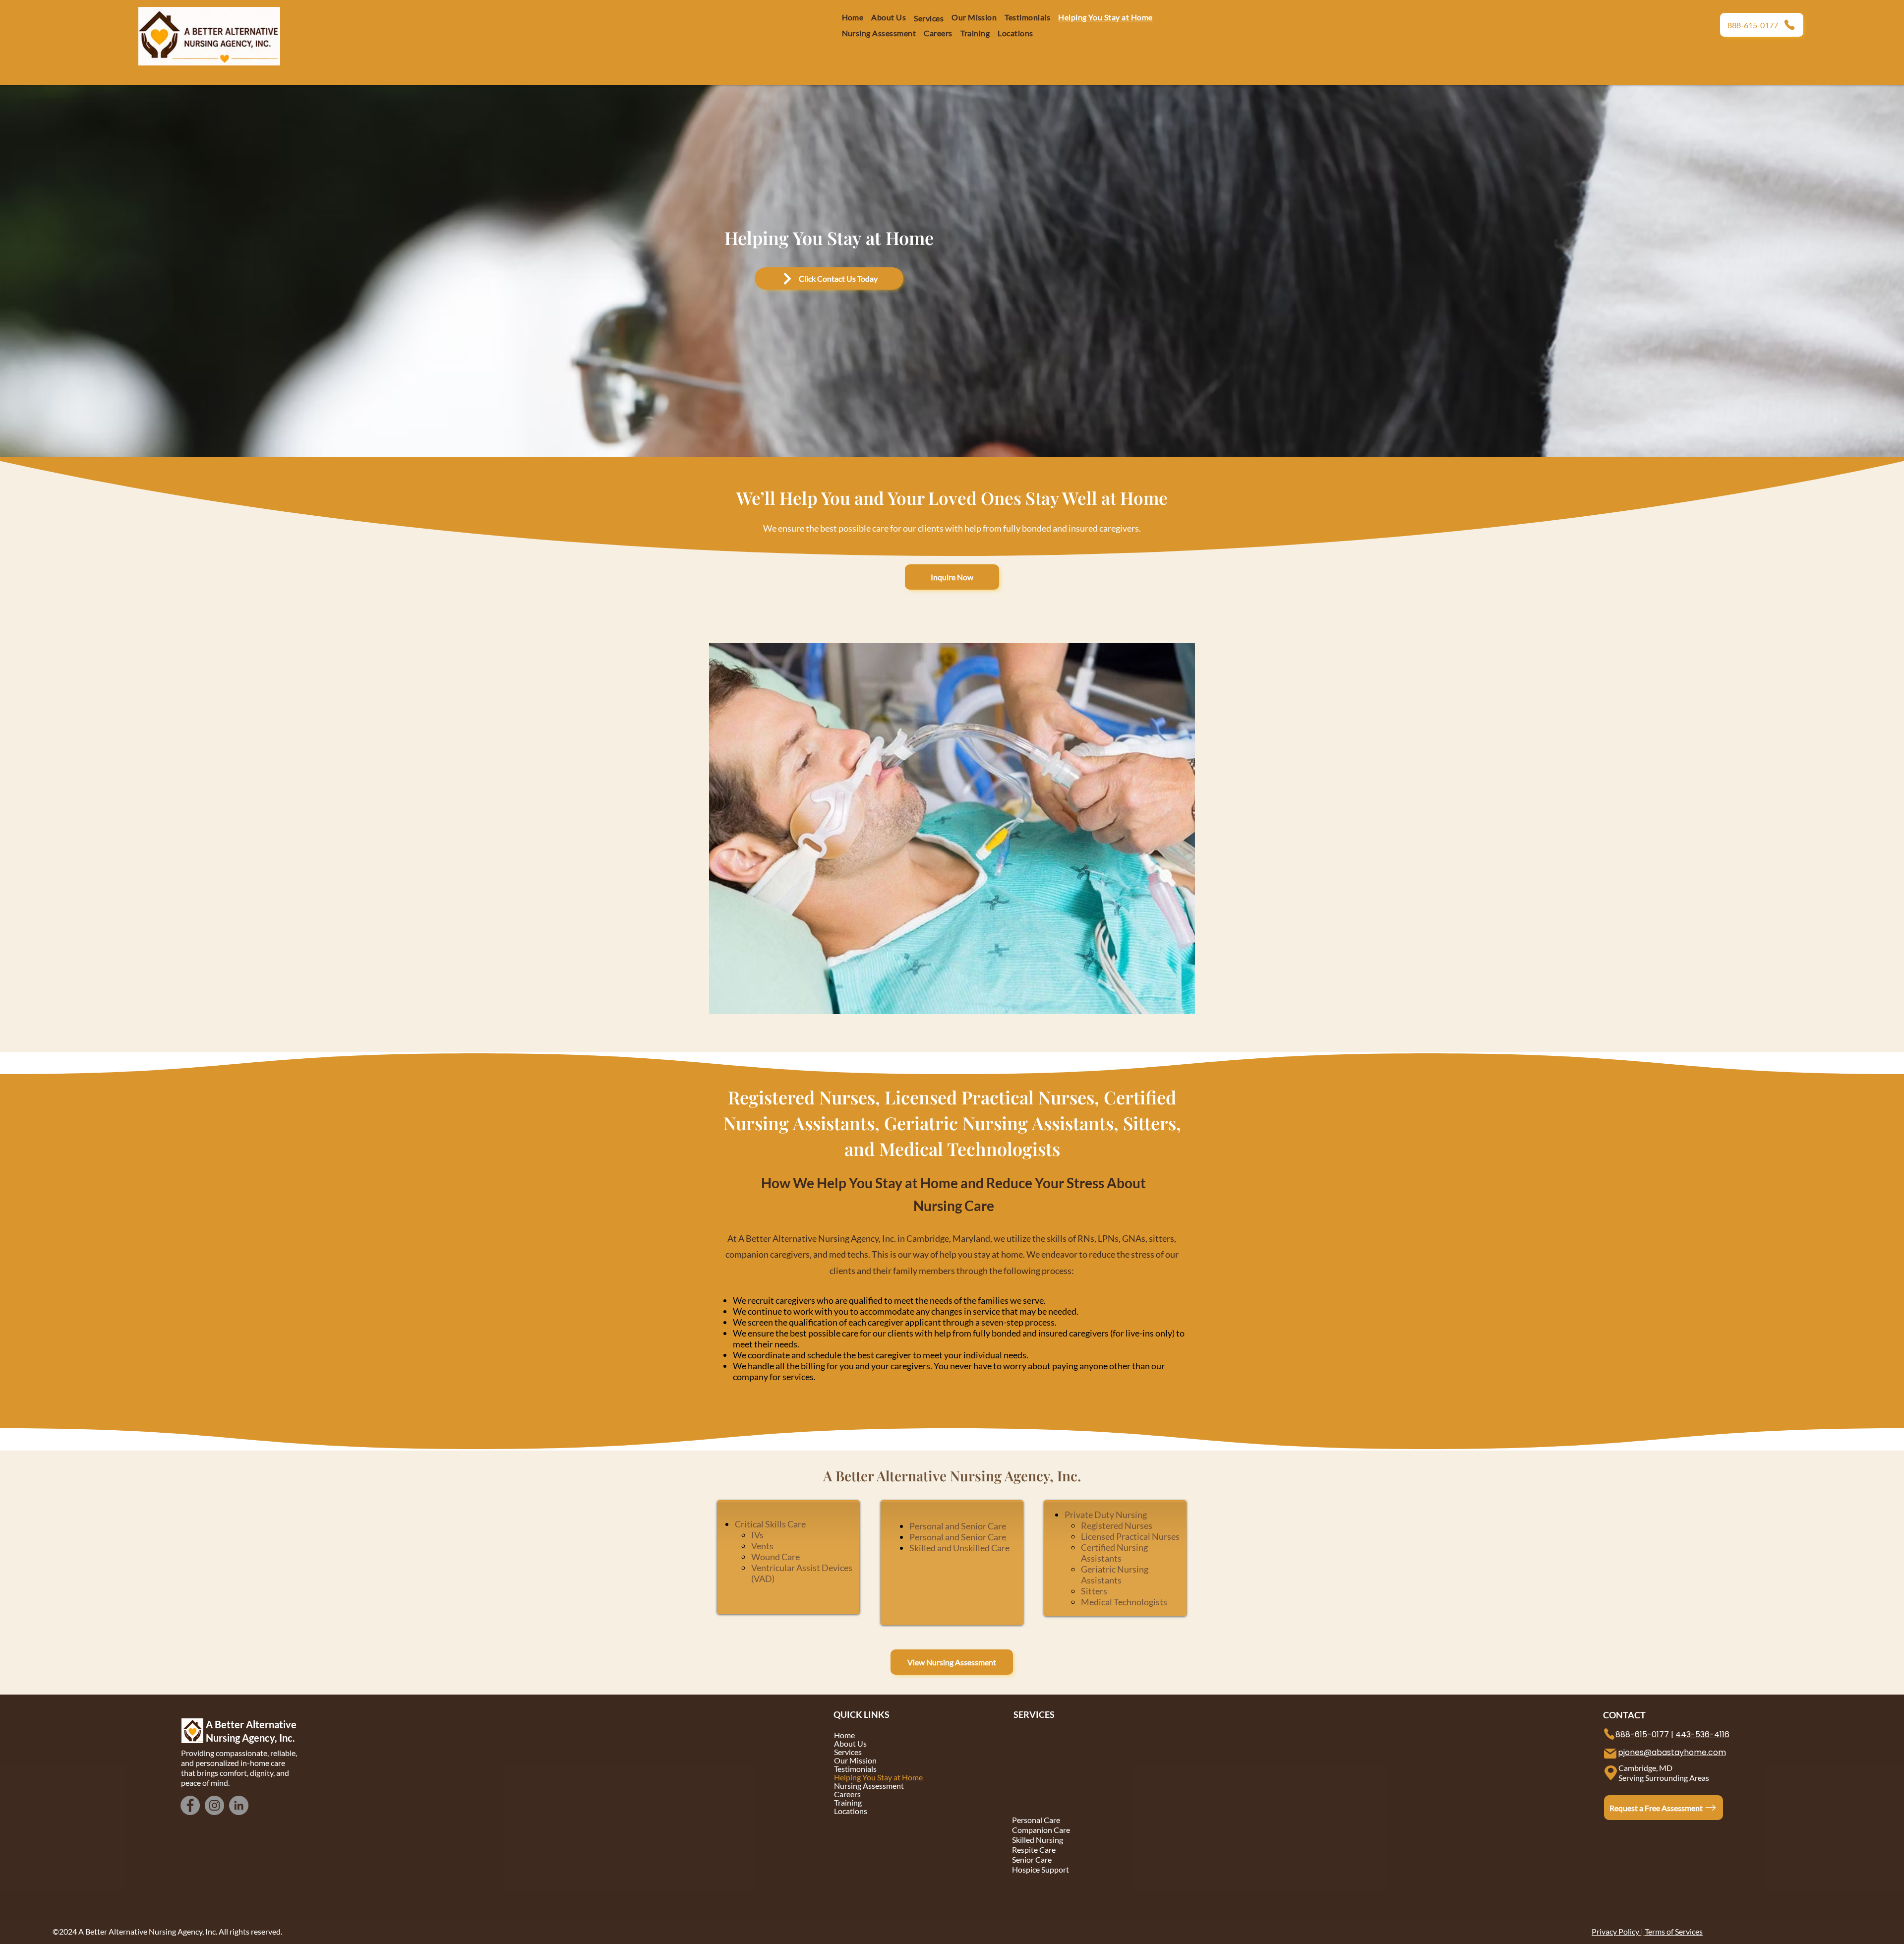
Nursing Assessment (869, 1786)
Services (848, 1752)
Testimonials (855, 1769)
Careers (847, 1794)
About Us (850, 1743)
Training (848, 1802)
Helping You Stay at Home (878, 1777)
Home (844, 1735)
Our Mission (855, 1760)
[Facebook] (190, 1805)
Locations (851, 1811)
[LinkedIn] (239, 1805)
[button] (938, 33)
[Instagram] (214, 1805)
